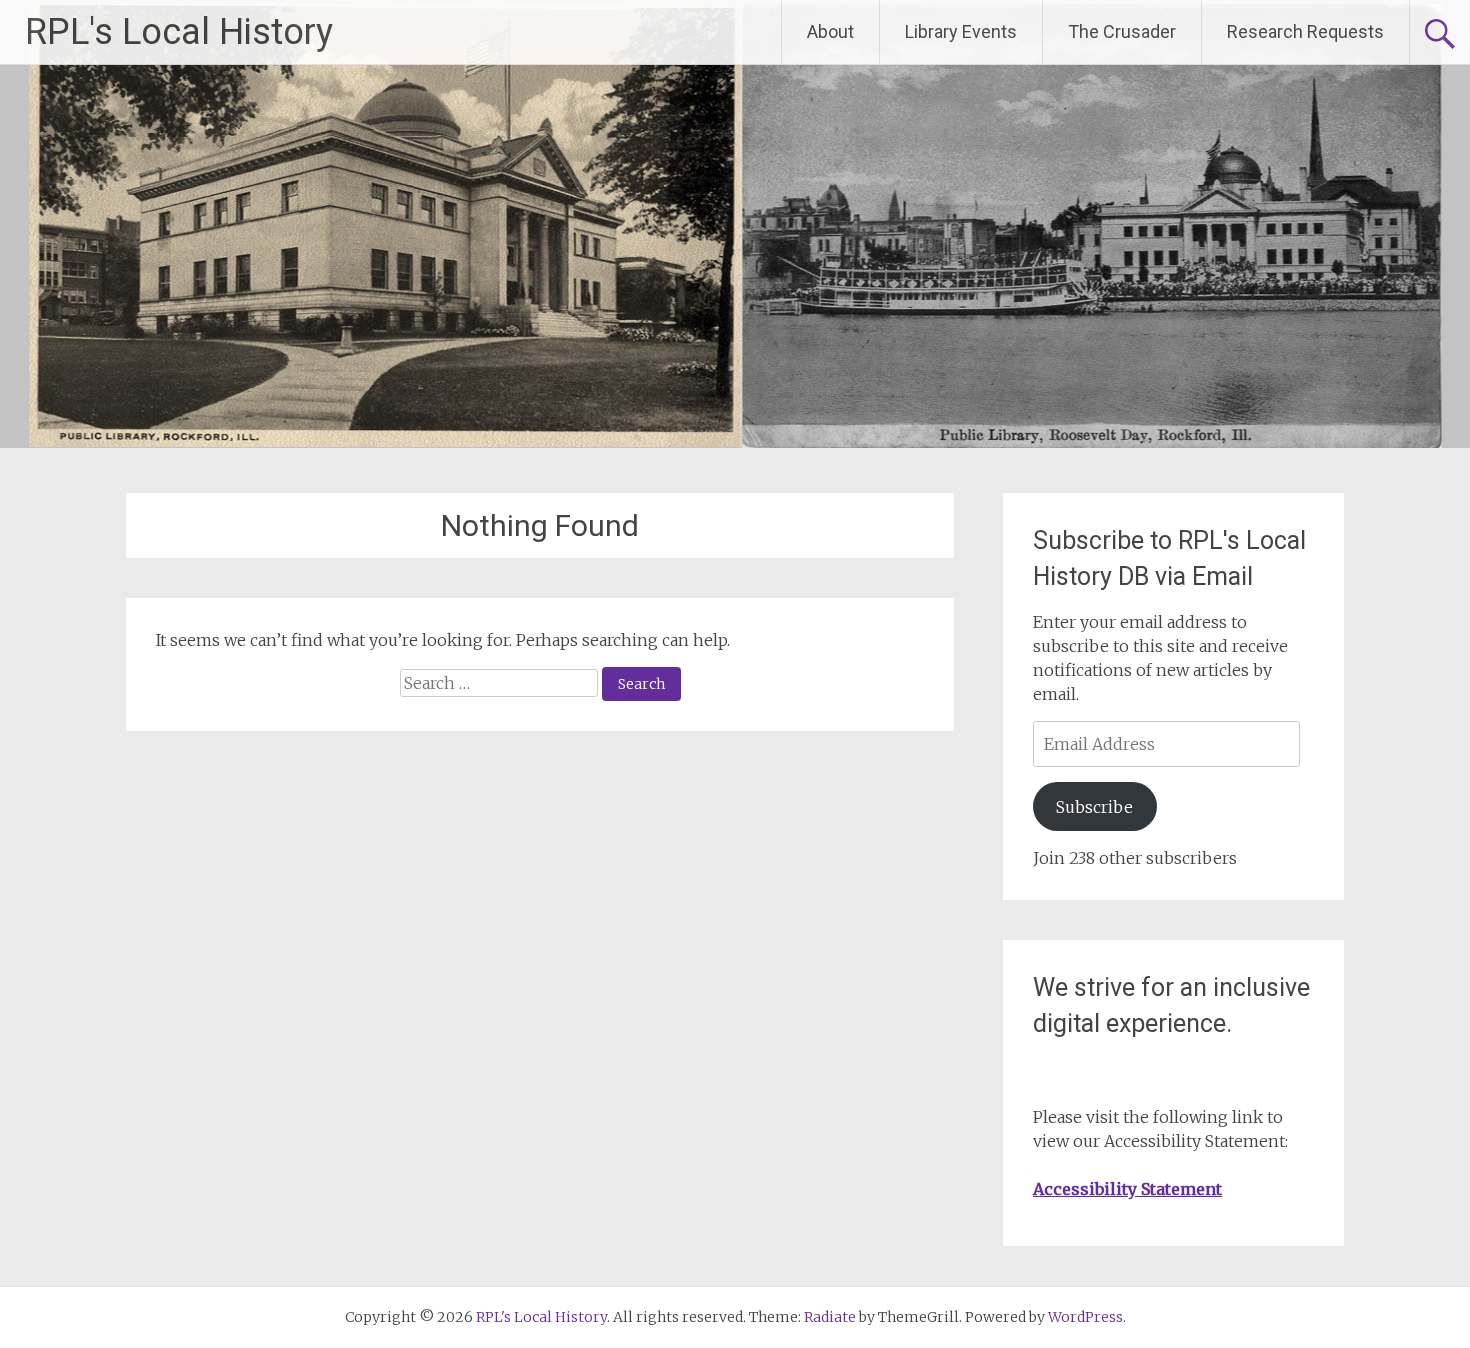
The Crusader (1122, 31)
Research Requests (1305, 31)
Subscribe (1094, 807)
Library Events (961, 31)
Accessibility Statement (1127, 1189)
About (830, 31)
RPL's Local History (179, 32)
